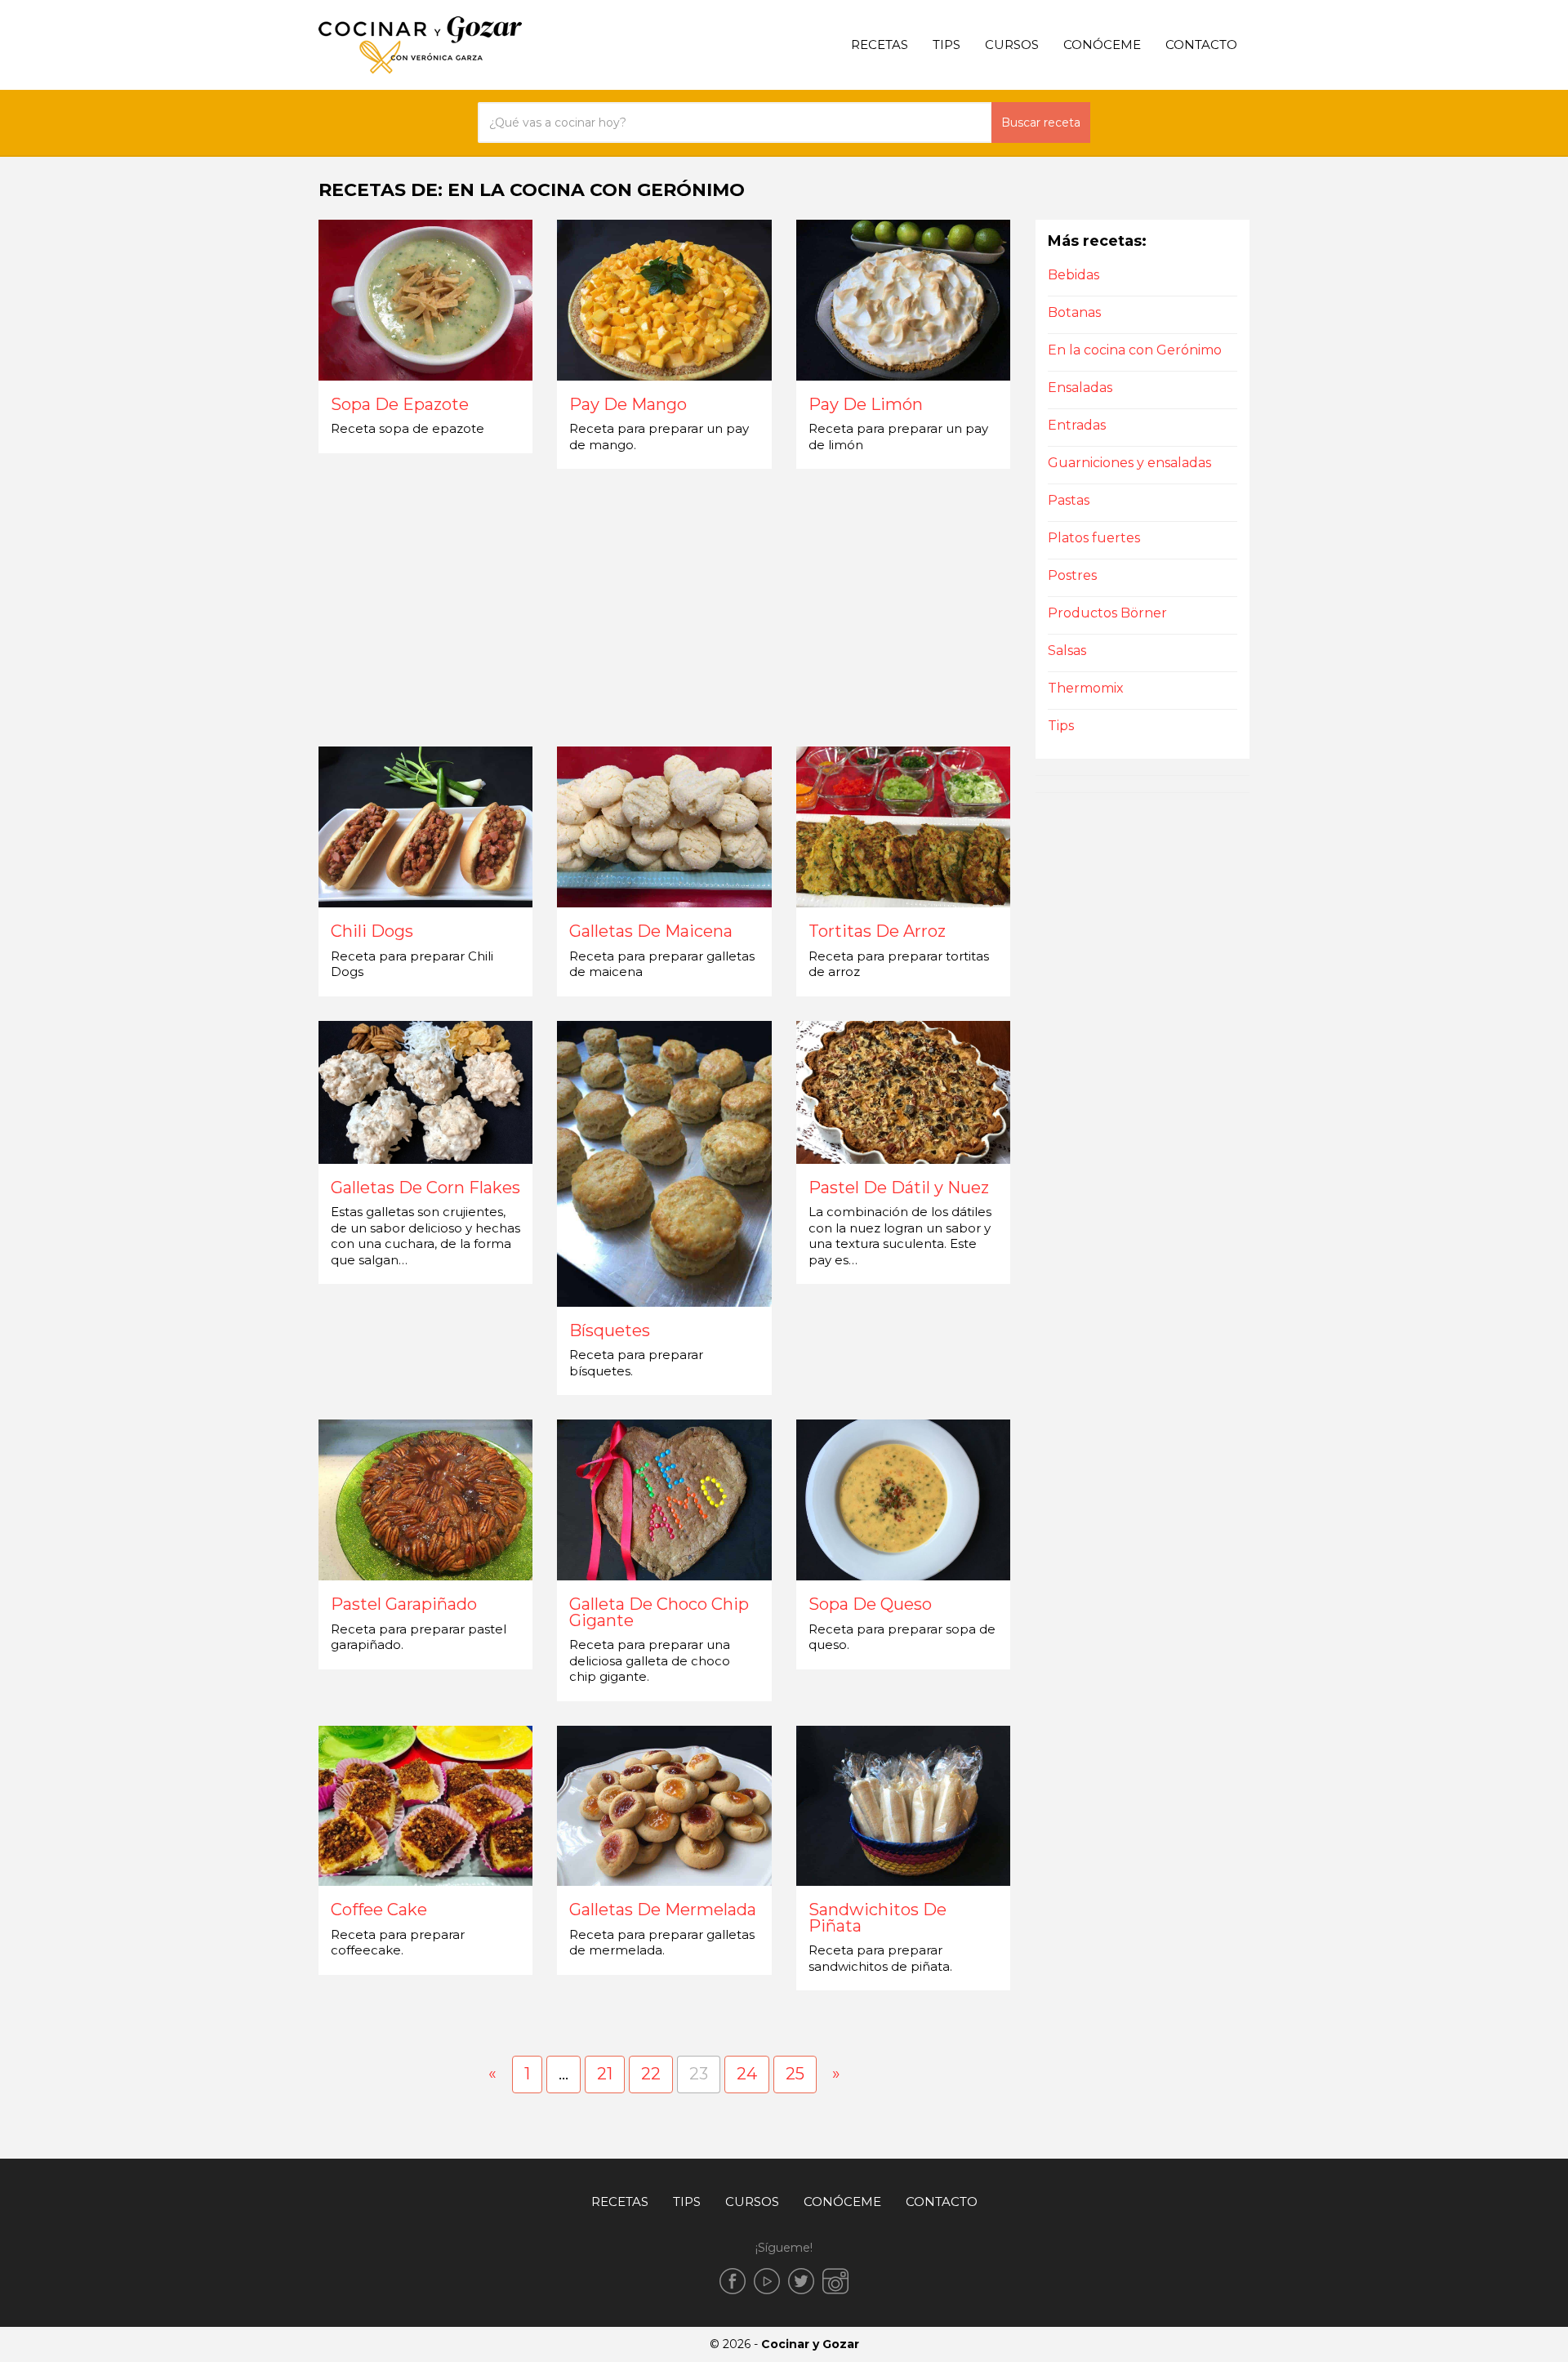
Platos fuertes (1094, 538)
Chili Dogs (372, 932)
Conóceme (1102, 45)
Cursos (1012, 45)
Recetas (880, 45)
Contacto (1201, 45)
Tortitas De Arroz (877, 932)
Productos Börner (1107, 613)
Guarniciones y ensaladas (1129, 463)
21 (605, 2074)
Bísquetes (610, 1331)
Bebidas (1074, 275)
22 (651, 2074)
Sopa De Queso (870, 1605)
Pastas (1069, 500)
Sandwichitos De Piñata (878, 1918)
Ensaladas (1080, 388)
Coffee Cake (379, 1910)
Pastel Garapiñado (404, 1605)
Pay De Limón (866, 405)
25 (795, 2074)
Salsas (1067, 651)
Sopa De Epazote (400, 405)
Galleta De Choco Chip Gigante (659, 1613)
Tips (947, 45)
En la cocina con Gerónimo (1135, 350)
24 (747, 2074)
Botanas (1074, 312)
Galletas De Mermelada (663, 1910)
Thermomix (1086, 688)
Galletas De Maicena (651, 932)
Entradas (1077, 425)
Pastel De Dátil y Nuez (899, 1188)
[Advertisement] (665, 608)
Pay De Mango (628, 405)
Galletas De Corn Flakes (425, 1188)
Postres (1072, 575)
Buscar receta (1041, 123)
